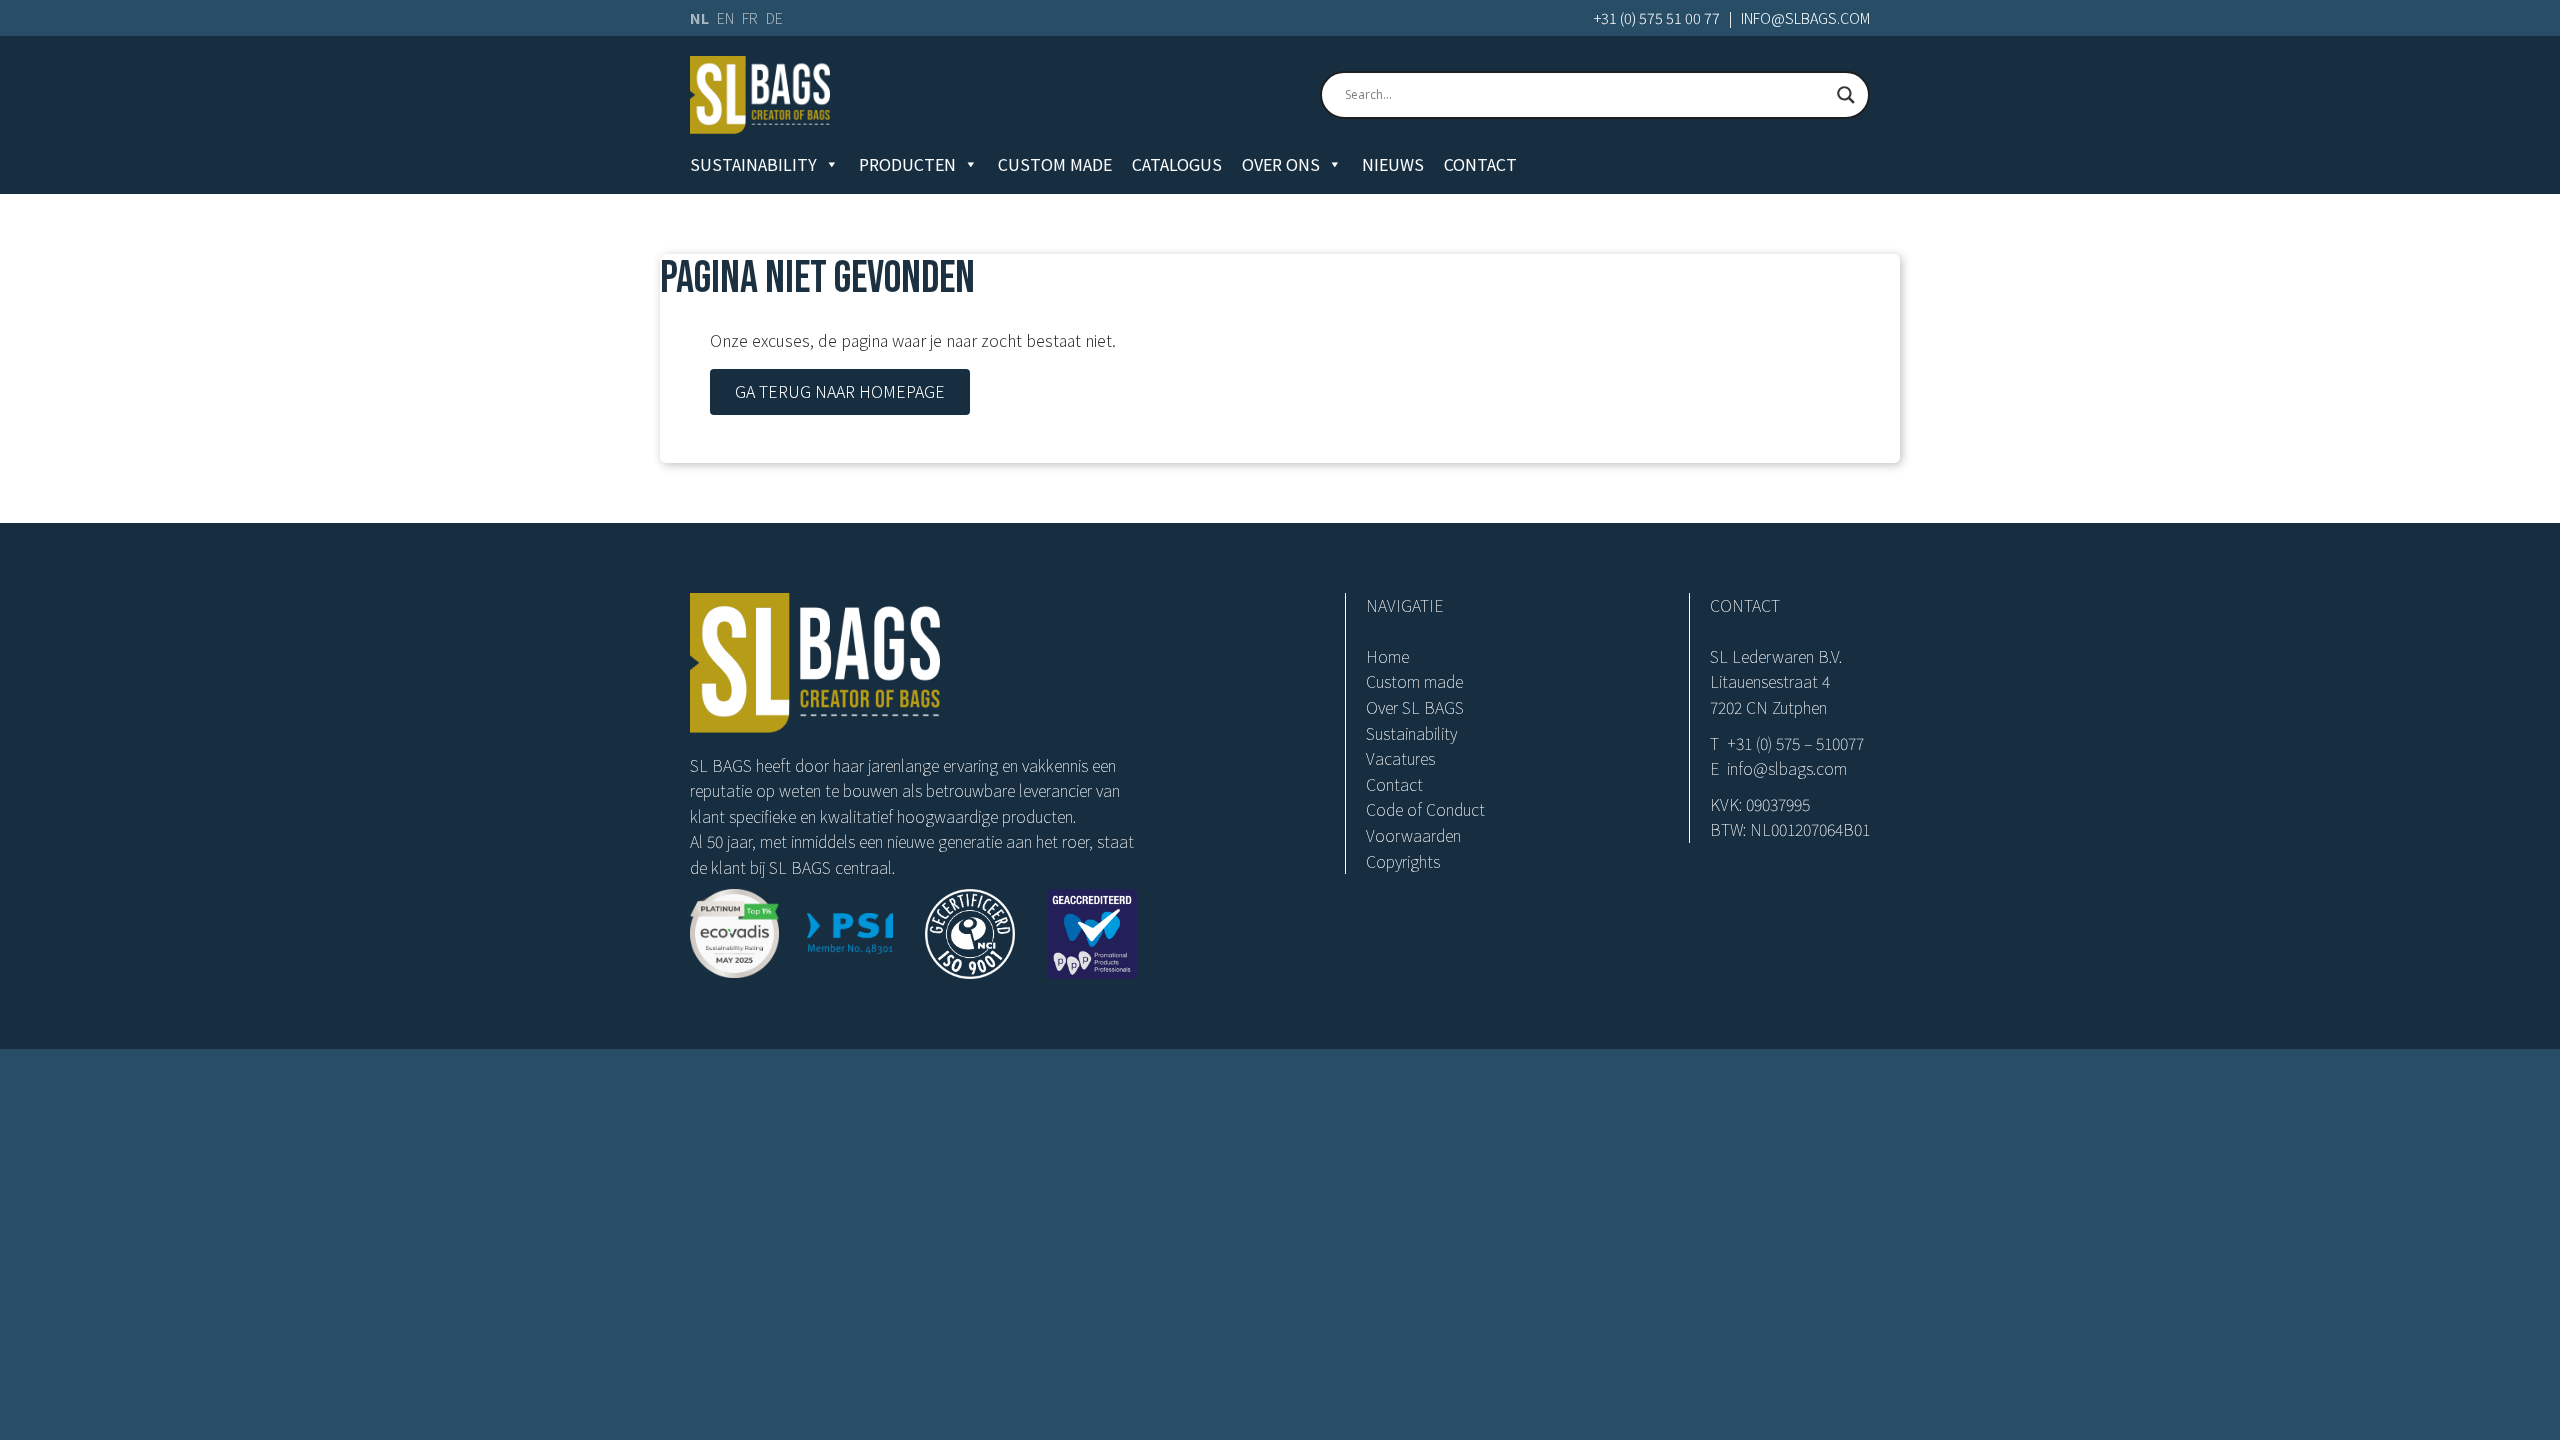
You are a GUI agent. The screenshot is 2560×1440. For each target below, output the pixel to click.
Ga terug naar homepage (840, 391)
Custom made (1055, 164)
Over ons (1281, 164)
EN (725, 17)
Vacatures (1400, 758)
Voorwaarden (1413, 835)
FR (750, 17)
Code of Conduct (1425, 809)
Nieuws (1393, 164)
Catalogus (1177, 164)
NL (699, 17)
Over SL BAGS (1415, 707)
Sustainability (753, 164)
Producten (907, 164)
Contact (1480, 164)
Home (1387, 656)
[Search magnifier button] (1846, 95)
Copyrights (1403, 861)
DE (774, 17)
